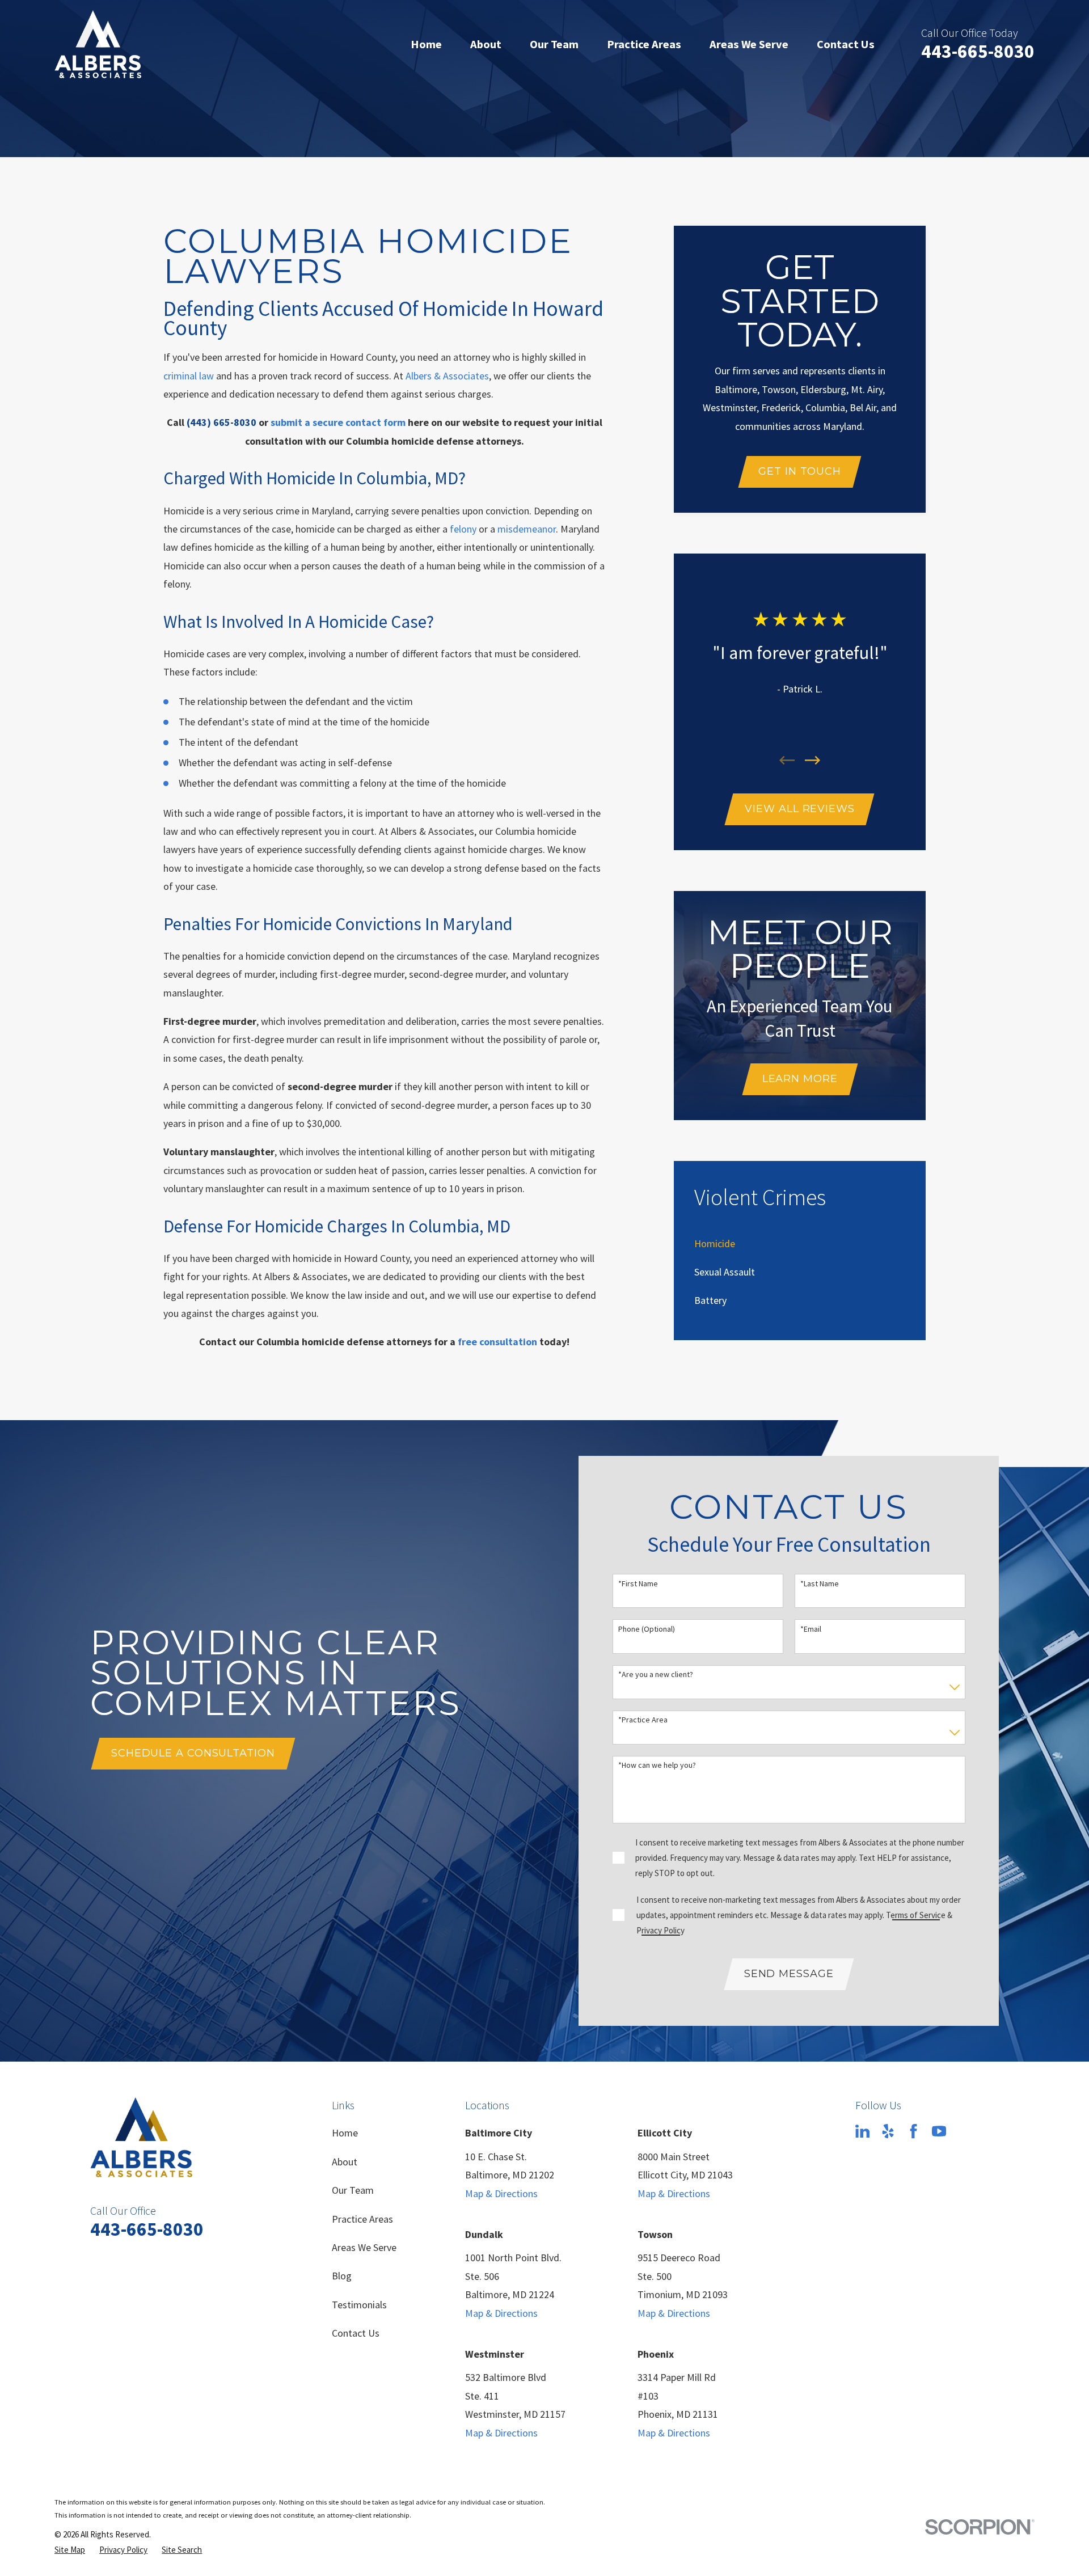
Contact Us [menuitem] (846, 44)
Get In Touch (800, 471)
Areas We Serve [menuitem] (749, 44)
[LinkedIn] (862, 2131)
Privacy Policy (660, 1930)
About (345, 2162)
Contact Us (356, 2333)
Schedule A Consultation (193, 1753)
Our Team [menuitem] (554, 44)
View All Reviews (799, 809)
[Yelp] (888, 2131)
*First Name (638, 1584)
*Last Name (820, 1584)
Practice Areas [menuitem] (644, 44)
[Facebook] (913, 2131)
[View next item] (812, 760)
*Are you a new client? (656, 1675)
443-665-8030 (978, 51)
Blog (342, 2276)
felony (463, 529)
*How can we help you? (657, 1765)
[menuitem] (715, 1243)
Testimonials (359, 2305)
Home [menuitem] (426, 44)
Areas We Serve (364, 2247)
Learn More (800, 1079)
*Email (811, 1629)
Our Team (353, 2190)
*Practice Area (643, 1720)
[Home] (98, 44)
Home (345, 2133)
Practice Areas (362, 2219)
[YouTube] (939, 2131)
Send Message (789, 1974)
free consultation (497, 1342)
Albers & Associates (447, 376)
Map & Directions (501, 2193)
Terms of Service (916, 1915)
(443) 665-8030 (221, 422)
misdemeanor (527, 529)
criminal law (189, 376)
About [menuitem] (486, 44)
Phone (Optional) (647, 1629)
